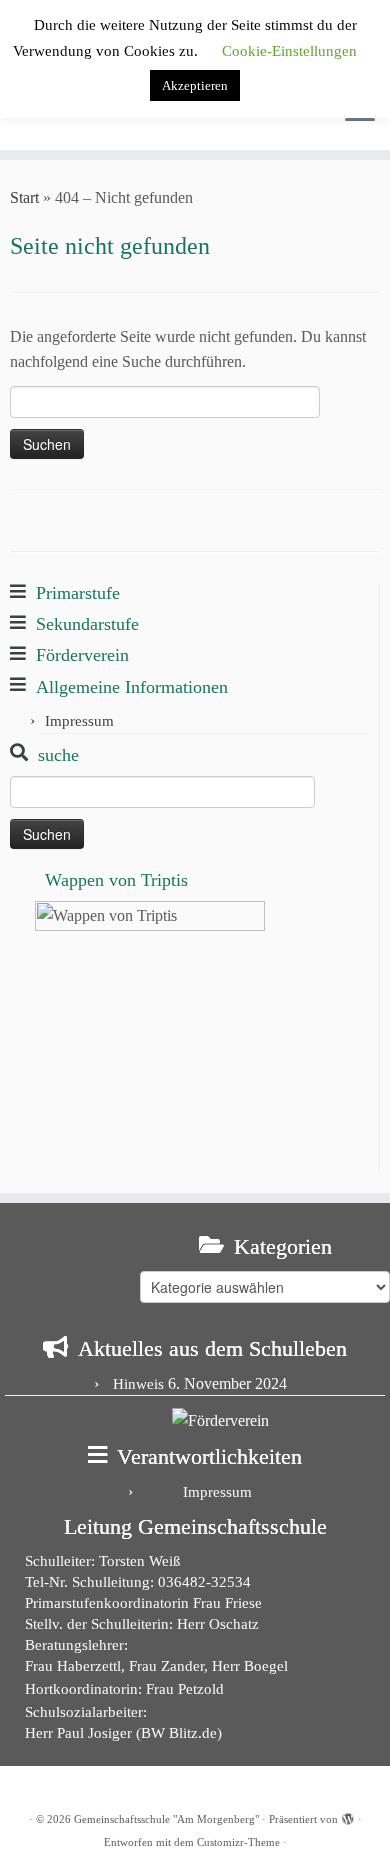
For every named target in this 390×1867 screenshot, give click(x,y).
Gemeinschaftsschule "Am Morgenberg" (166, 1819)
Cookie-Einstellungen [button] (289, 51)
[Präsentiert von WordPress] (348, 1816)
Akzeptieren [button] (195, 85)
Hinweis (138, 1384)
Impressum (79, 721)
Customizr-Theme (238, 1842)
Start (24, 197)
